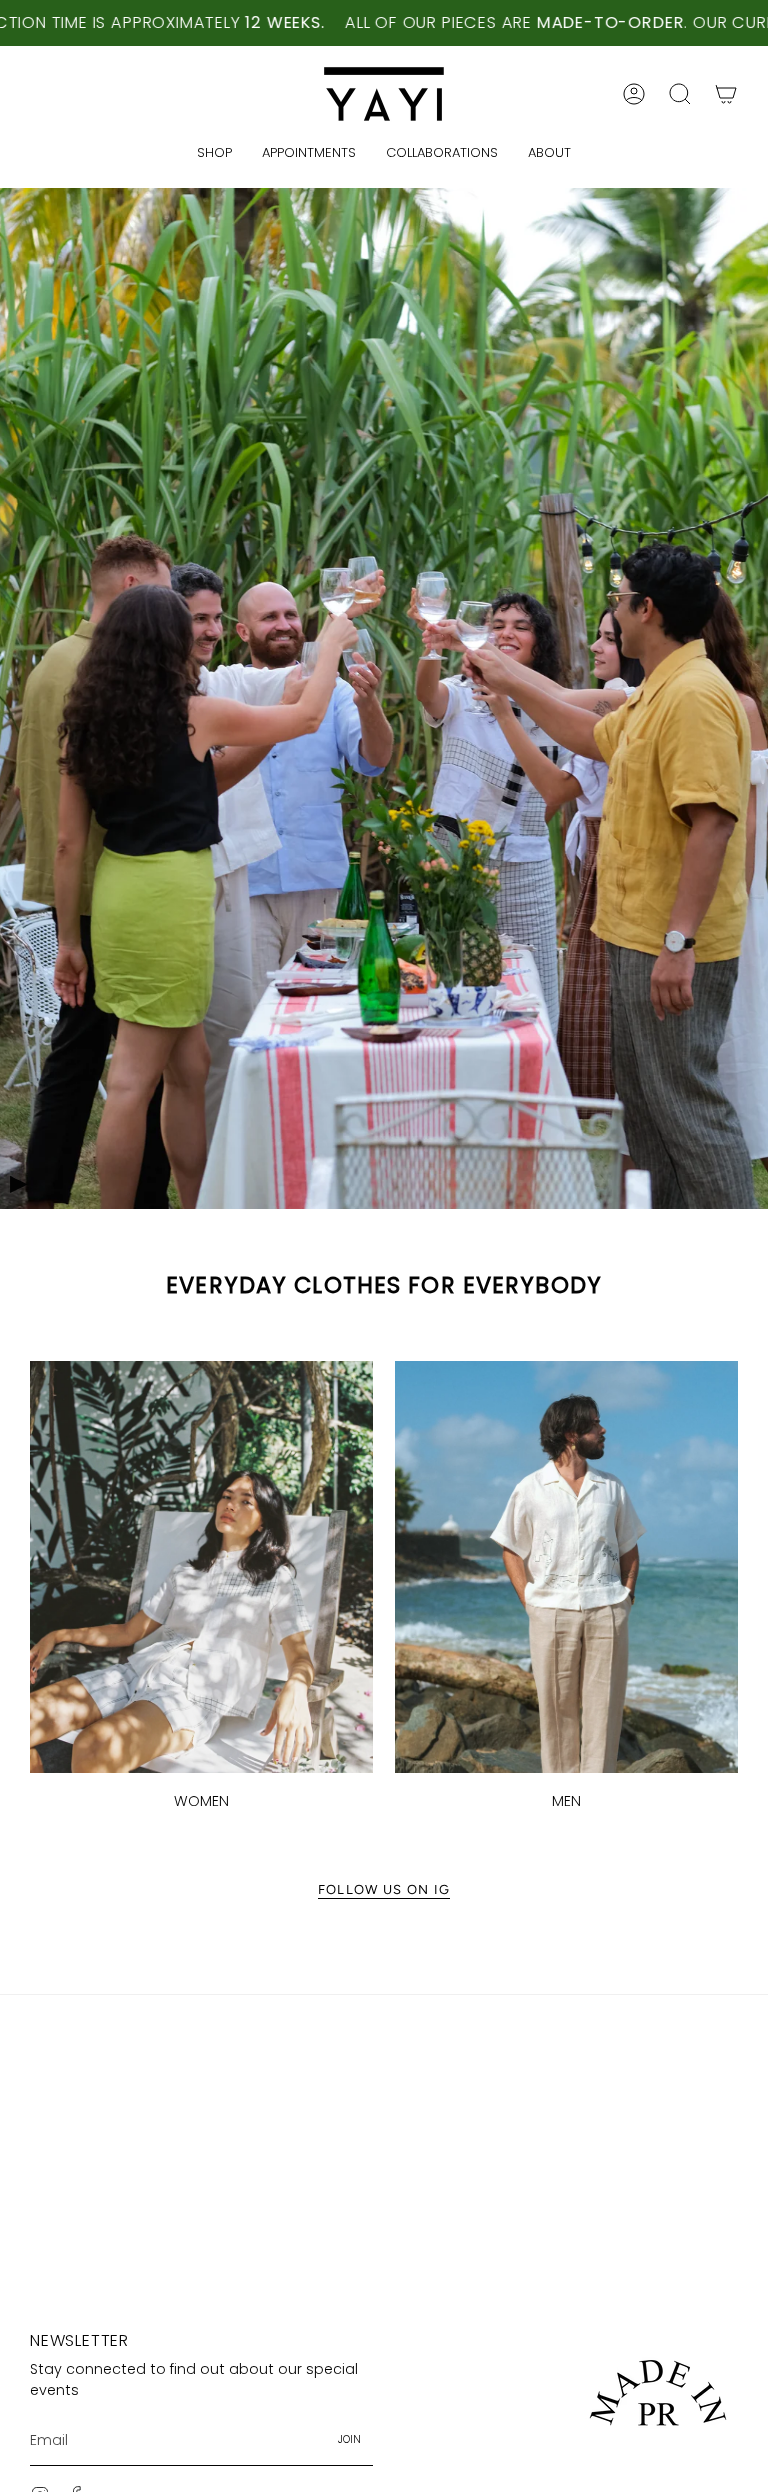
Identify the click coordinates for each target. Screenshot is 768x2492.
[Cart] (726, 94)
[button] (680, 94)
